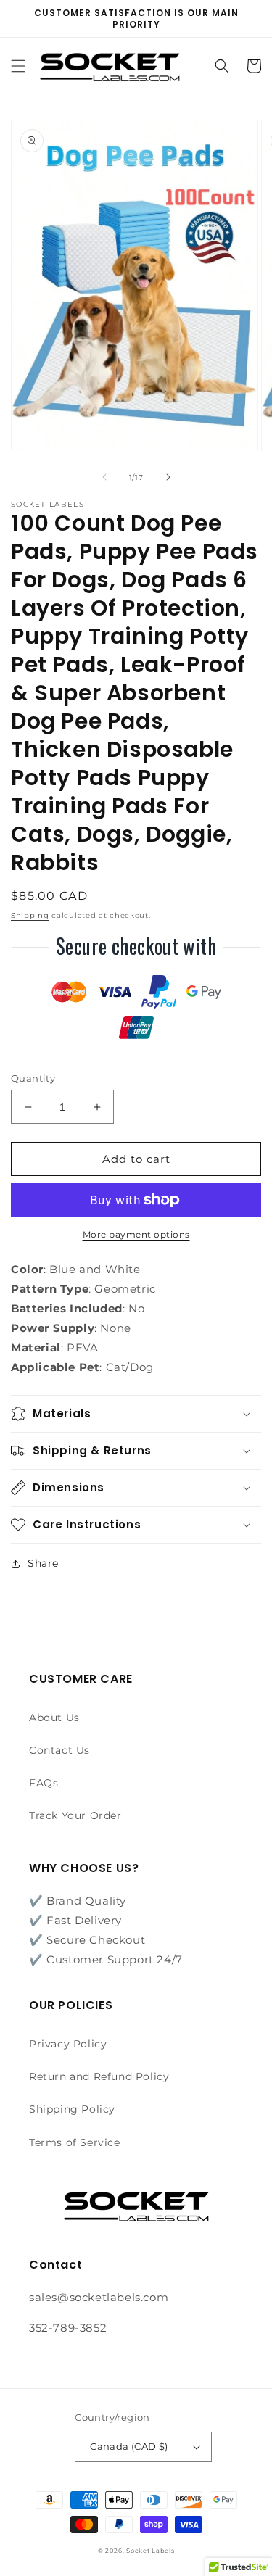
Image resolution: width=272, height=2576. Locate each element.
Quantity (33, 1078)
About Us (54, 1718)
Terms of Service (75, 2142)
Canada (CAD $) (129, 2446)
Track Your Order (75, 1815)
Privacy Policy (68, 2044)
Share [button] (43, 1563)
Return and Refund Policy (99, 2076)
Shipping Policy (72, 2109)
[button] (18, 66)
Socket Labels (150, 2551)
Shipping (30, 915)
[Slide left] (104, 477)
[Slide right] (168, 477)
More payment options (136, 1234)
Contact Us (59, 1750)
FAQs (44, 1783)
